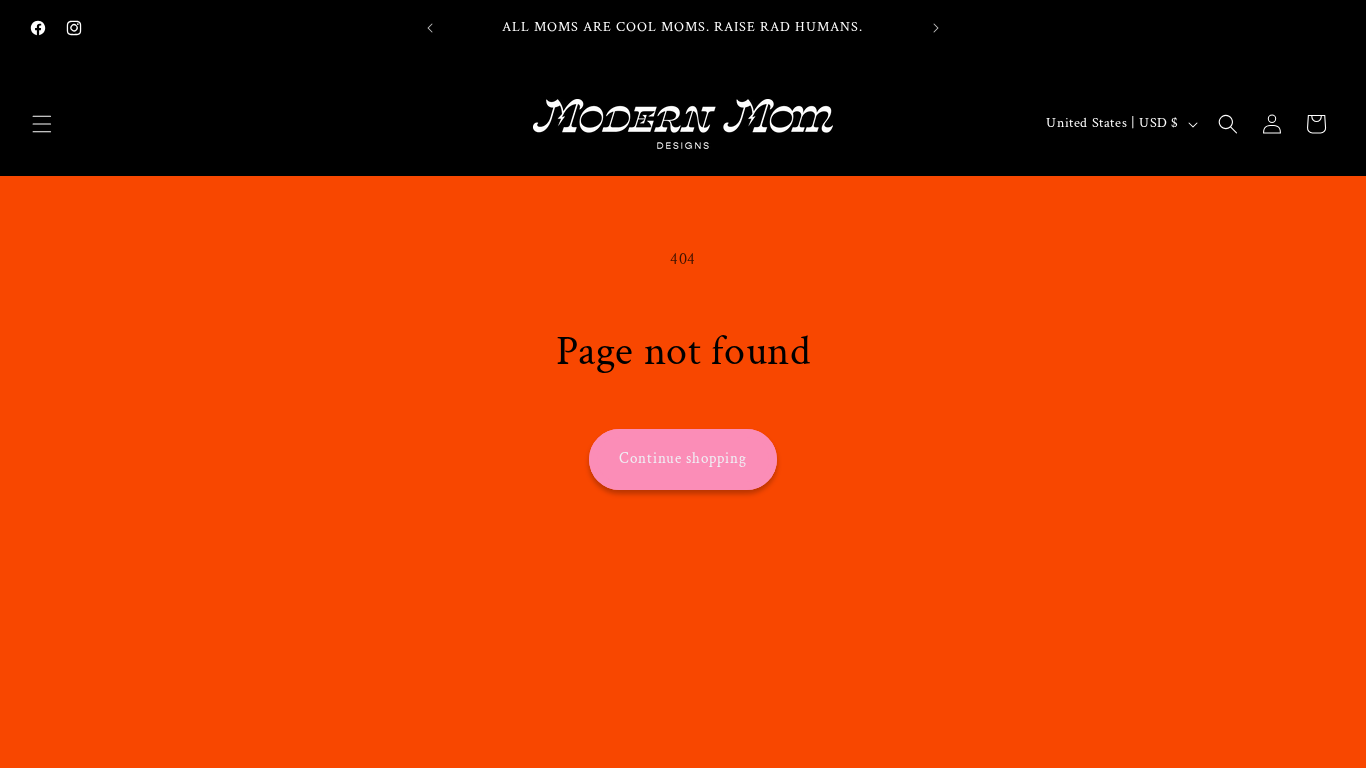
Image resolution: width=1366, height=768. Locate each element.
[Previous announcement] (430, 28)
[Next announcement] (936, 28)
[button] (42, 124)
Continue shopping (683, 458)
